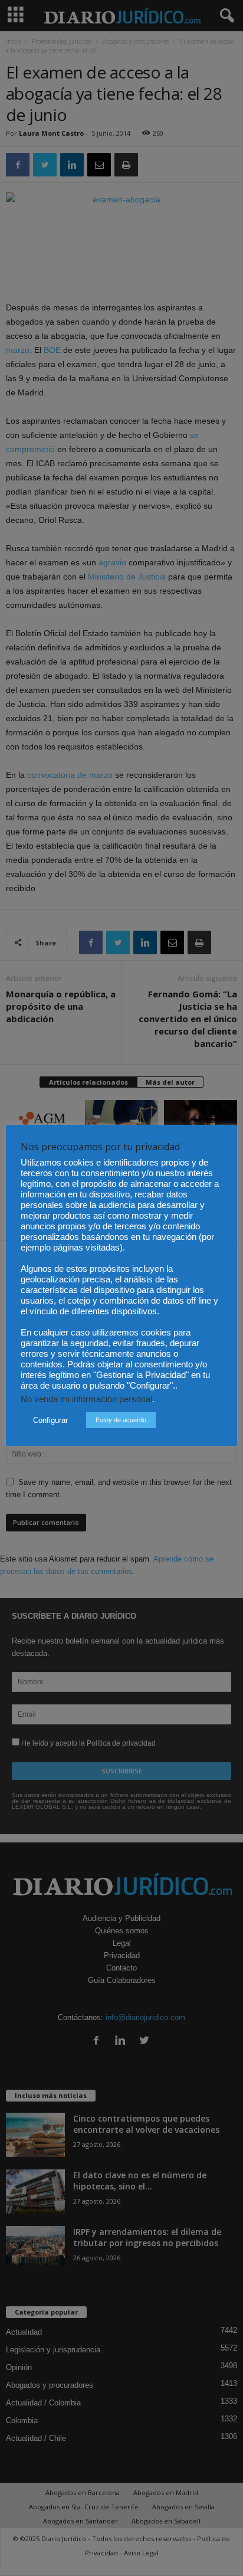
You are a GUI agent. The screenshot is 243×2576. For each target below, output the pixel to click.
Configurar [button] (50, 1420)
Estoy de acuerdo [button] (121, 1420)
